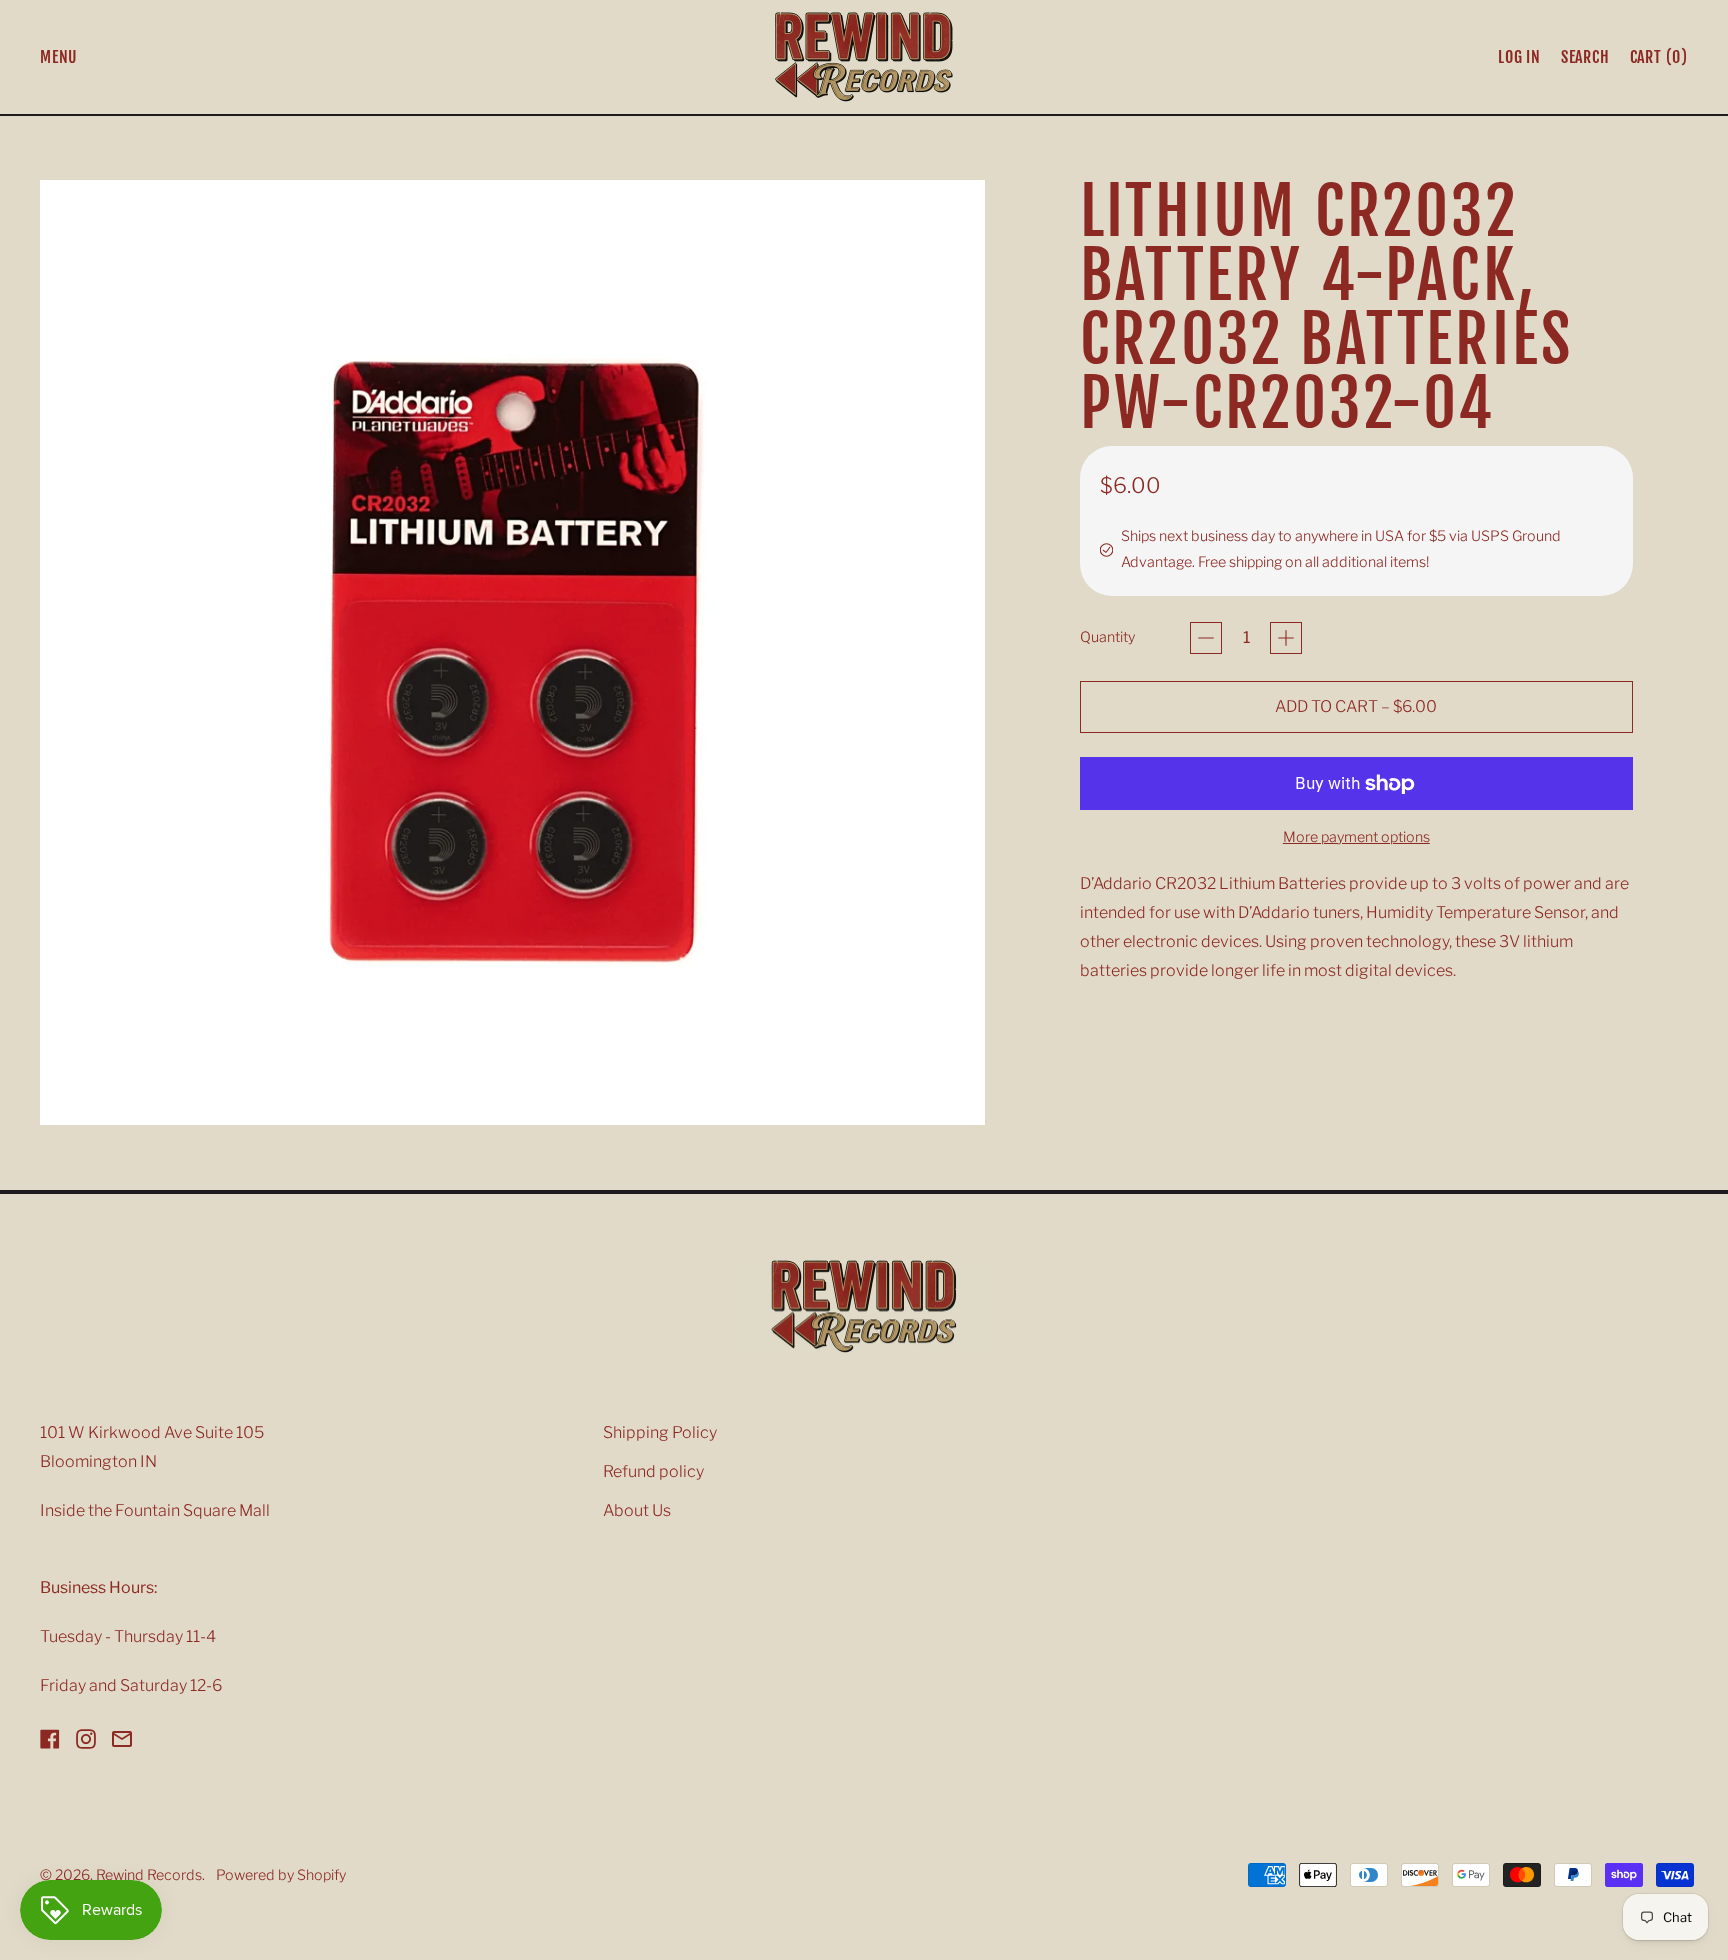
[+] (1286, 638)
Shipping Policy (660, 1432)
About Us (637, 1510)
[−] (1206, 638)
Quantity (1107, 637)
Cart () (1658, 61)
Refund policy (653, 1471)
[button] (1585, 57)
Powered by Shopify (281, 1875)
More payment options (1356, 837)
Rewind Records (149, 1875)
